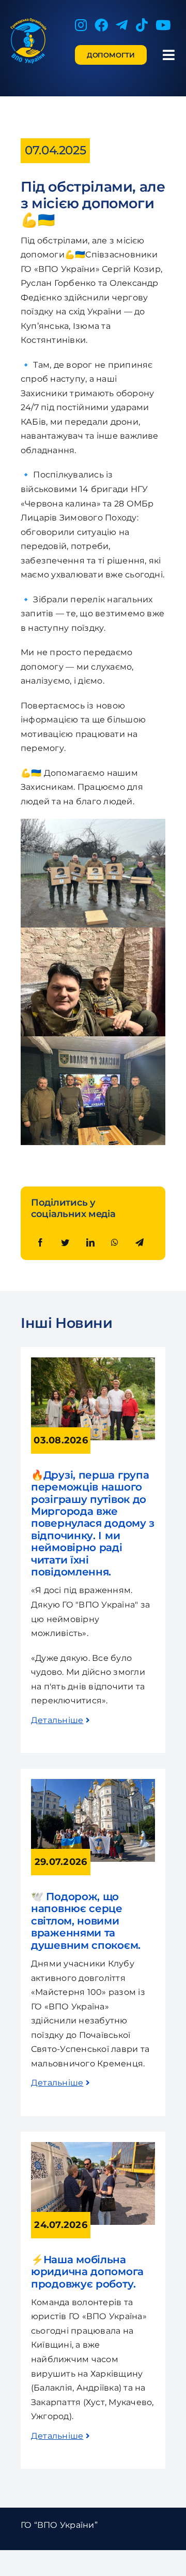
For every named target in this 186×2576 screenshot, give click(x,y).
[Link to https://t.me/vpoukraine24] (122, 25)
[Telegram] (139, 1243)
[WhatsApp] (115, 1243)
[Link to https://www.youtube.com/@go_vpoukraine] (163, 25)
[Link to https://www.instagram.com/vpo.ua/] (81, 25)
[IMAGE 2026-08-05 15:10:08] (93, 1783)
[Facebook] (40, 1243)
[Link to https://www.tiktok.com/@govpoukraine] (142, 25)
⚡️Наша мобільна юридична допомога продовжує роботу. (89, 2272)
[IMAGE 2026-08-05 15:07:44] (93, 1361)
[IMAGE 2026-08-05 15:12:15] (93, 2146)
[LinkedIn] (90, 1243)
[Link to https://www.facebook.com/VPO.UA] (101, 25)
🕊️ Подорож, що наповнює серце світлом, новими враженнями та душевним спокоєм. (86, 1921)
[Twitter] (65, 1243)
